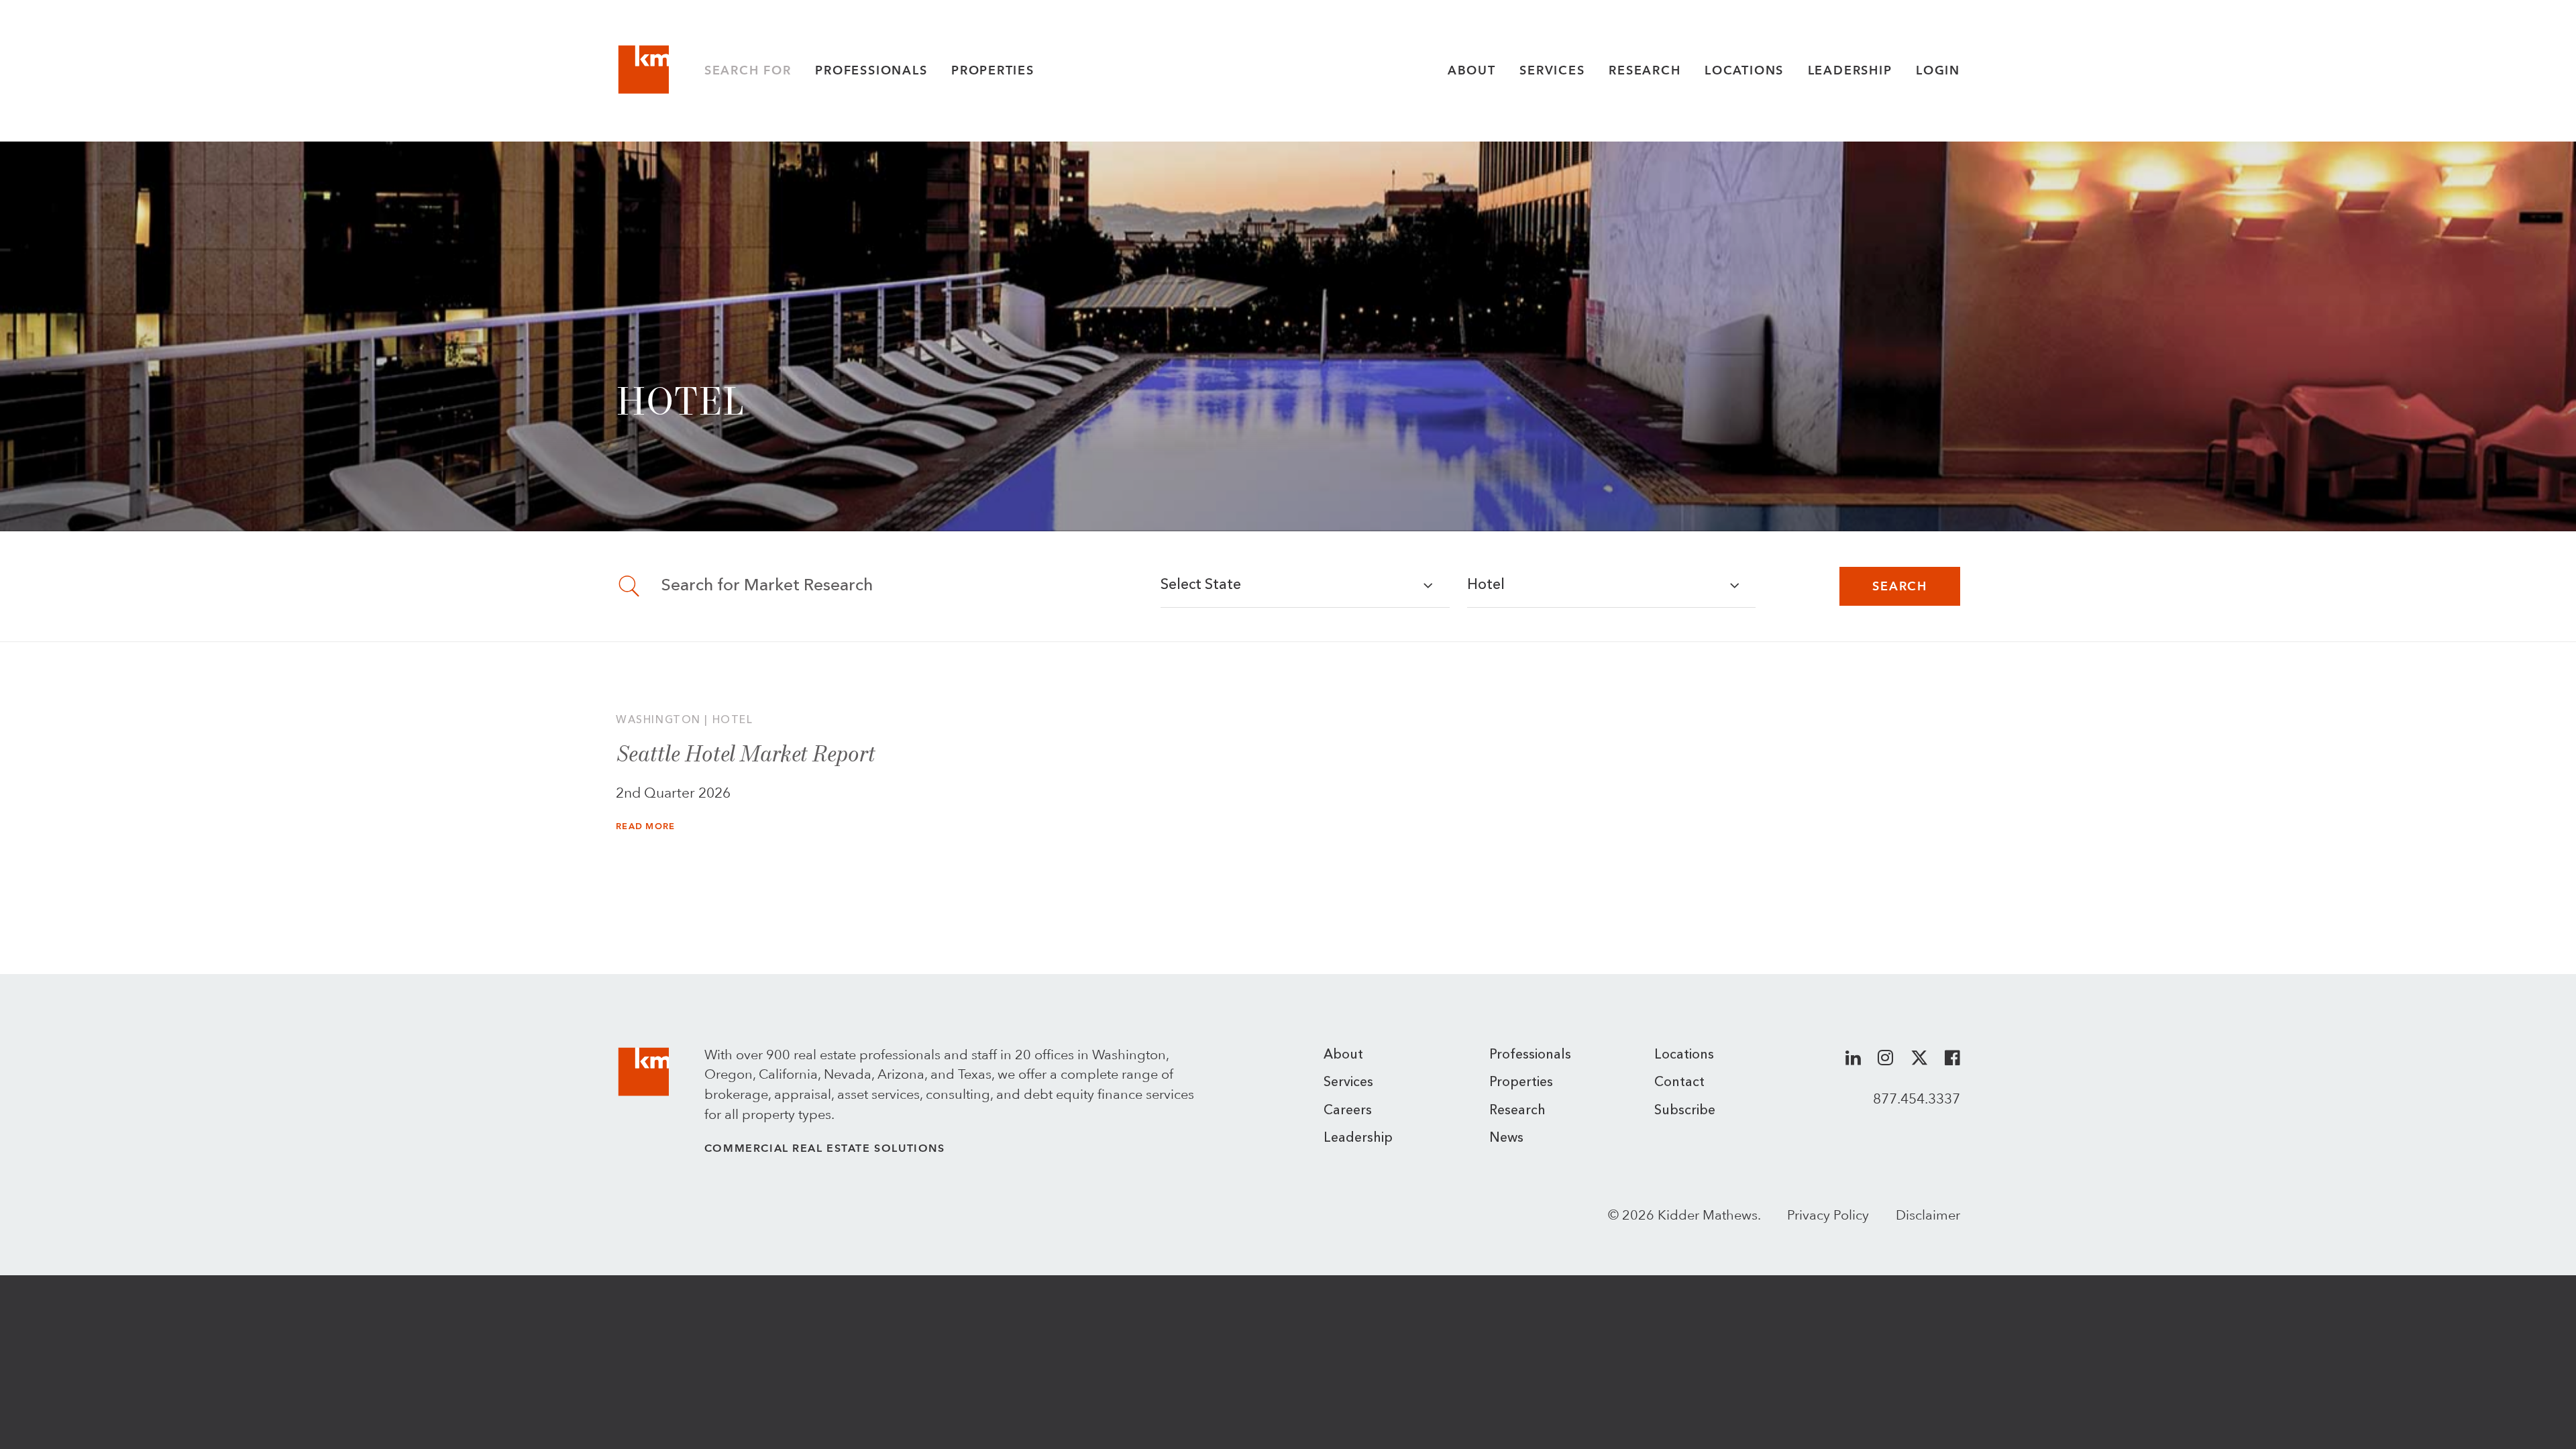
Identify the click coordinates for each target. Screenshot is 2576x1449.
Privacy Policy (1828, 1215)
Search (1900, 586)
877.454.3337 (1917, 1098)
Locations (1744, 70)
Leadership (1850, 70)
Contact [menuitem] (1679, 1083)
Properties (993, 70)
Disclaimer (1928, 1215)
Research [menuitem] (1517, 1111)
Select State (1201, 585)
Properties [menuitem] (1521, 1083)
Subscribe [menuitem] (1685, 1111)
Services (1552, 70)
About (1472, 70)
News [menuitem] (1506, 1138)
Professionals (871, 70)
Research (1645, 70)
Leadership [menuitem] (1358, 1138)
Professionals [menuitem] (1530, 1055)
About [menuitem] (1343, 1055)
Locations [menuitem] (1684, 1055)
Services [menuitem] (1348, 1083)
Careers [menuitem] (1348, 1111)
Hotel (1486, 585)
